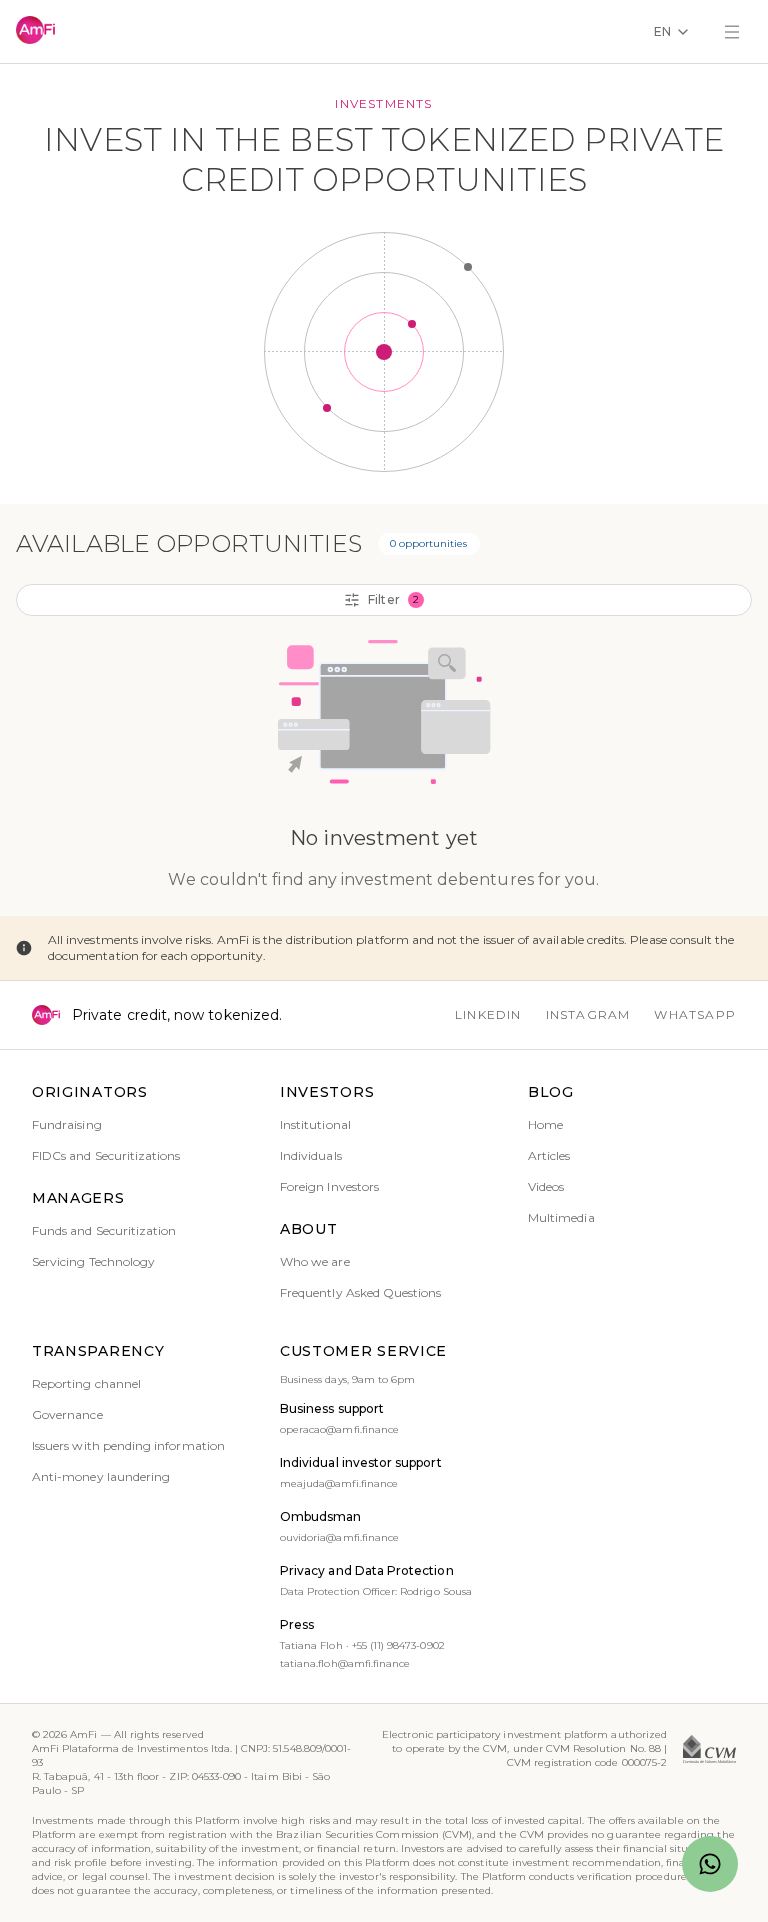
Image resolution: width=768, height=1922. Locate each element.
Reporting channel (86, 1383)
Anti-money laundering (101, 1476)
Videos (546, 1186)
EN (662, 31)
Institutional (315, 1124)
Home (545, 1124)
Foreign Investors (329, 1186)
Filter (393, 599)
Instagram (588, 1014)
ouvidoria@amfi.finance (339, 1537)
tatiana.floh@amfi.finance (345, 1663)
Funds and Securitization (104, 1230)
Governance (67, 1414)
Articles (549, 1155)
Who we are (315, 1261)
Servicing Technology (93, 1261)
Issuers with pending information (128, 1445)
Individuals (311, 1155)
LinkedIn (488, 1014)
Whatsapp (695, 1014)
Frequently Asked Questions (361, 1292)
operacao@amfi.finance (339, 1429)
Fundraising (67, 1124)
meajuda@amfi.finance (339, 1483)
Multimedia (561, 1217)
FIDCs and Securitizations (106, 1155)
